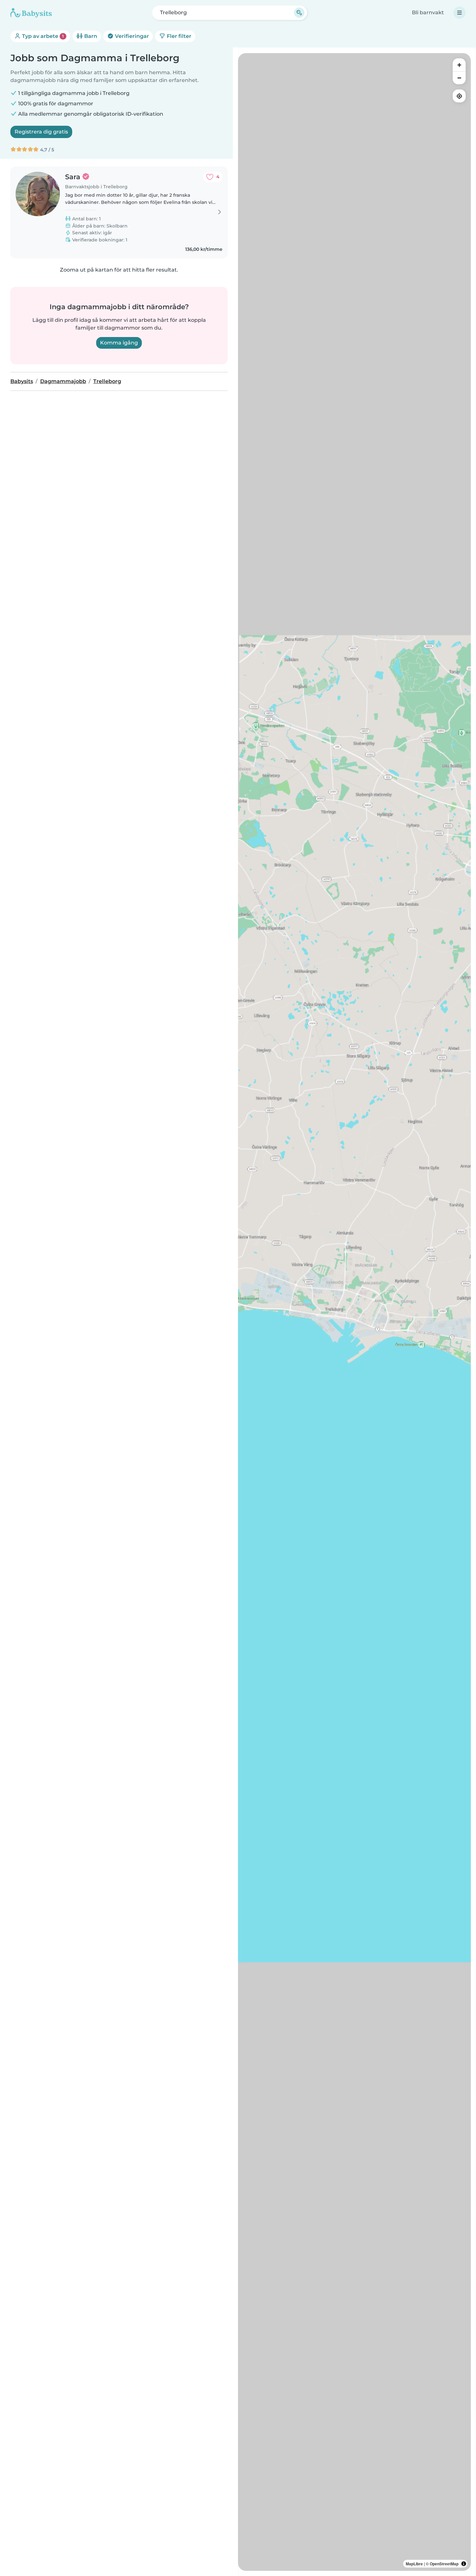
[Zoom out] (459, 78)
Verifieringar (131, 36)
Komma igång (119, 343)
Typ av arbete (42, 36)
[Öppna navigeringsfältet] (459, 13)
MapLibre (414, 2564)
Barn (90, 36)
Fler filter (178, 36)
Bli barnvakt (428, 12)
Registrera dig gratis (41, 132)
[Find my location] (459, 96)
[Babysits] (31, 13)
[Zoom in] (459, 65)
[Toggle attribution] (464, 2564)
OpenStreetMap (444, 2564)
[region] (354, 1312)
